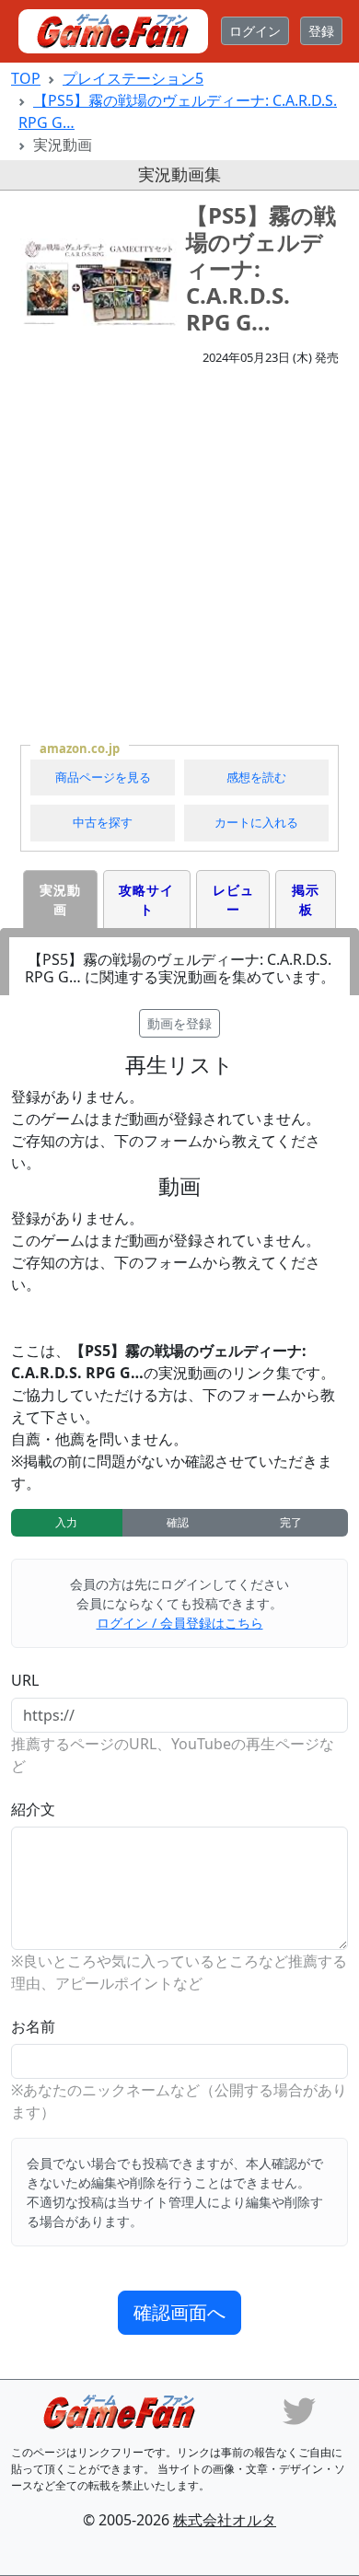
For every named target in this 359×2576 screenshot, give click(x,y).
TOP (26, 78)
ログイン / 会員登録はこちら (180, 1623)
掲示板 (306, 899)
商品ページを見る (103, 777)
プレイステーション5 (133, 78)
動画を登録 (179, 1023)
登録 (321, 31)
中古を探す (103, 822)
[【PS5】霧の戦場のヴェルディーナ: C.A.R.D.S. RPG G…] (98, 283)
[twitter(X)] (299, 2409)
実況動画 (60, 899)
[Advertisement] (179, 554)
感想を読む (256, 777)
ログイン (255, 31)
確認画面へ (179, 2312)
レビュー (233, 899)
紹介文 (33, 1809)
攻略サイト (146, 899)
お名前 (33, 2026)
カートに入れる (256, 822)
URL (25, 1680)
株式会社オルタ (225, 2520)
